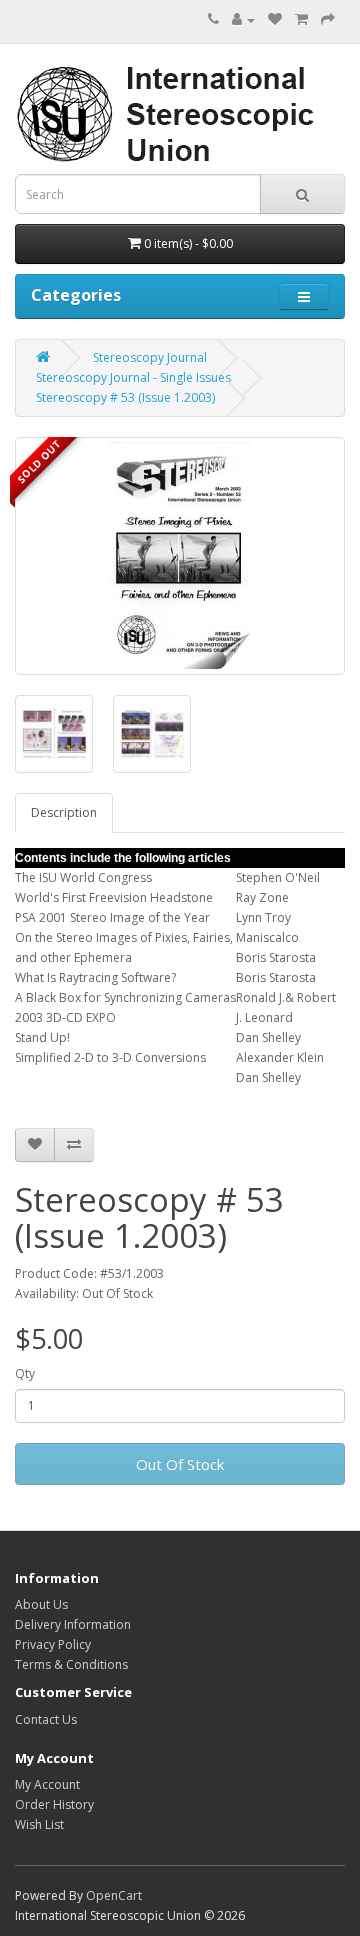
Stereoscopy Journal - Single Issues (133, 377)
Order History (54, 1804)
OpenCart (114, 1895)
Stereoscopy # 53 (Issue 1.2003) (125, 397)
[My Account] (243, 19)
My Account (47, 1784)
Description (64, 812)
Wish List (39, 1824)
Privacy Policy (53, 1644)
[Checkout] (328, 19)
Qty (25, 1373)
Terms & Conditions (71, 1664)
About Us (41, 1604)
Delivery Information (73, 1624)
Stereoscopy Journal (150, 357)
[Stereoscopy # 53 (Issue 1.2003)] (180, 556)
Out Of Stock (180, 1464)
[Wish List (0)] (275, 19)
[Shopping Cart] (301, 19)
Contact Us (46, 1719)
